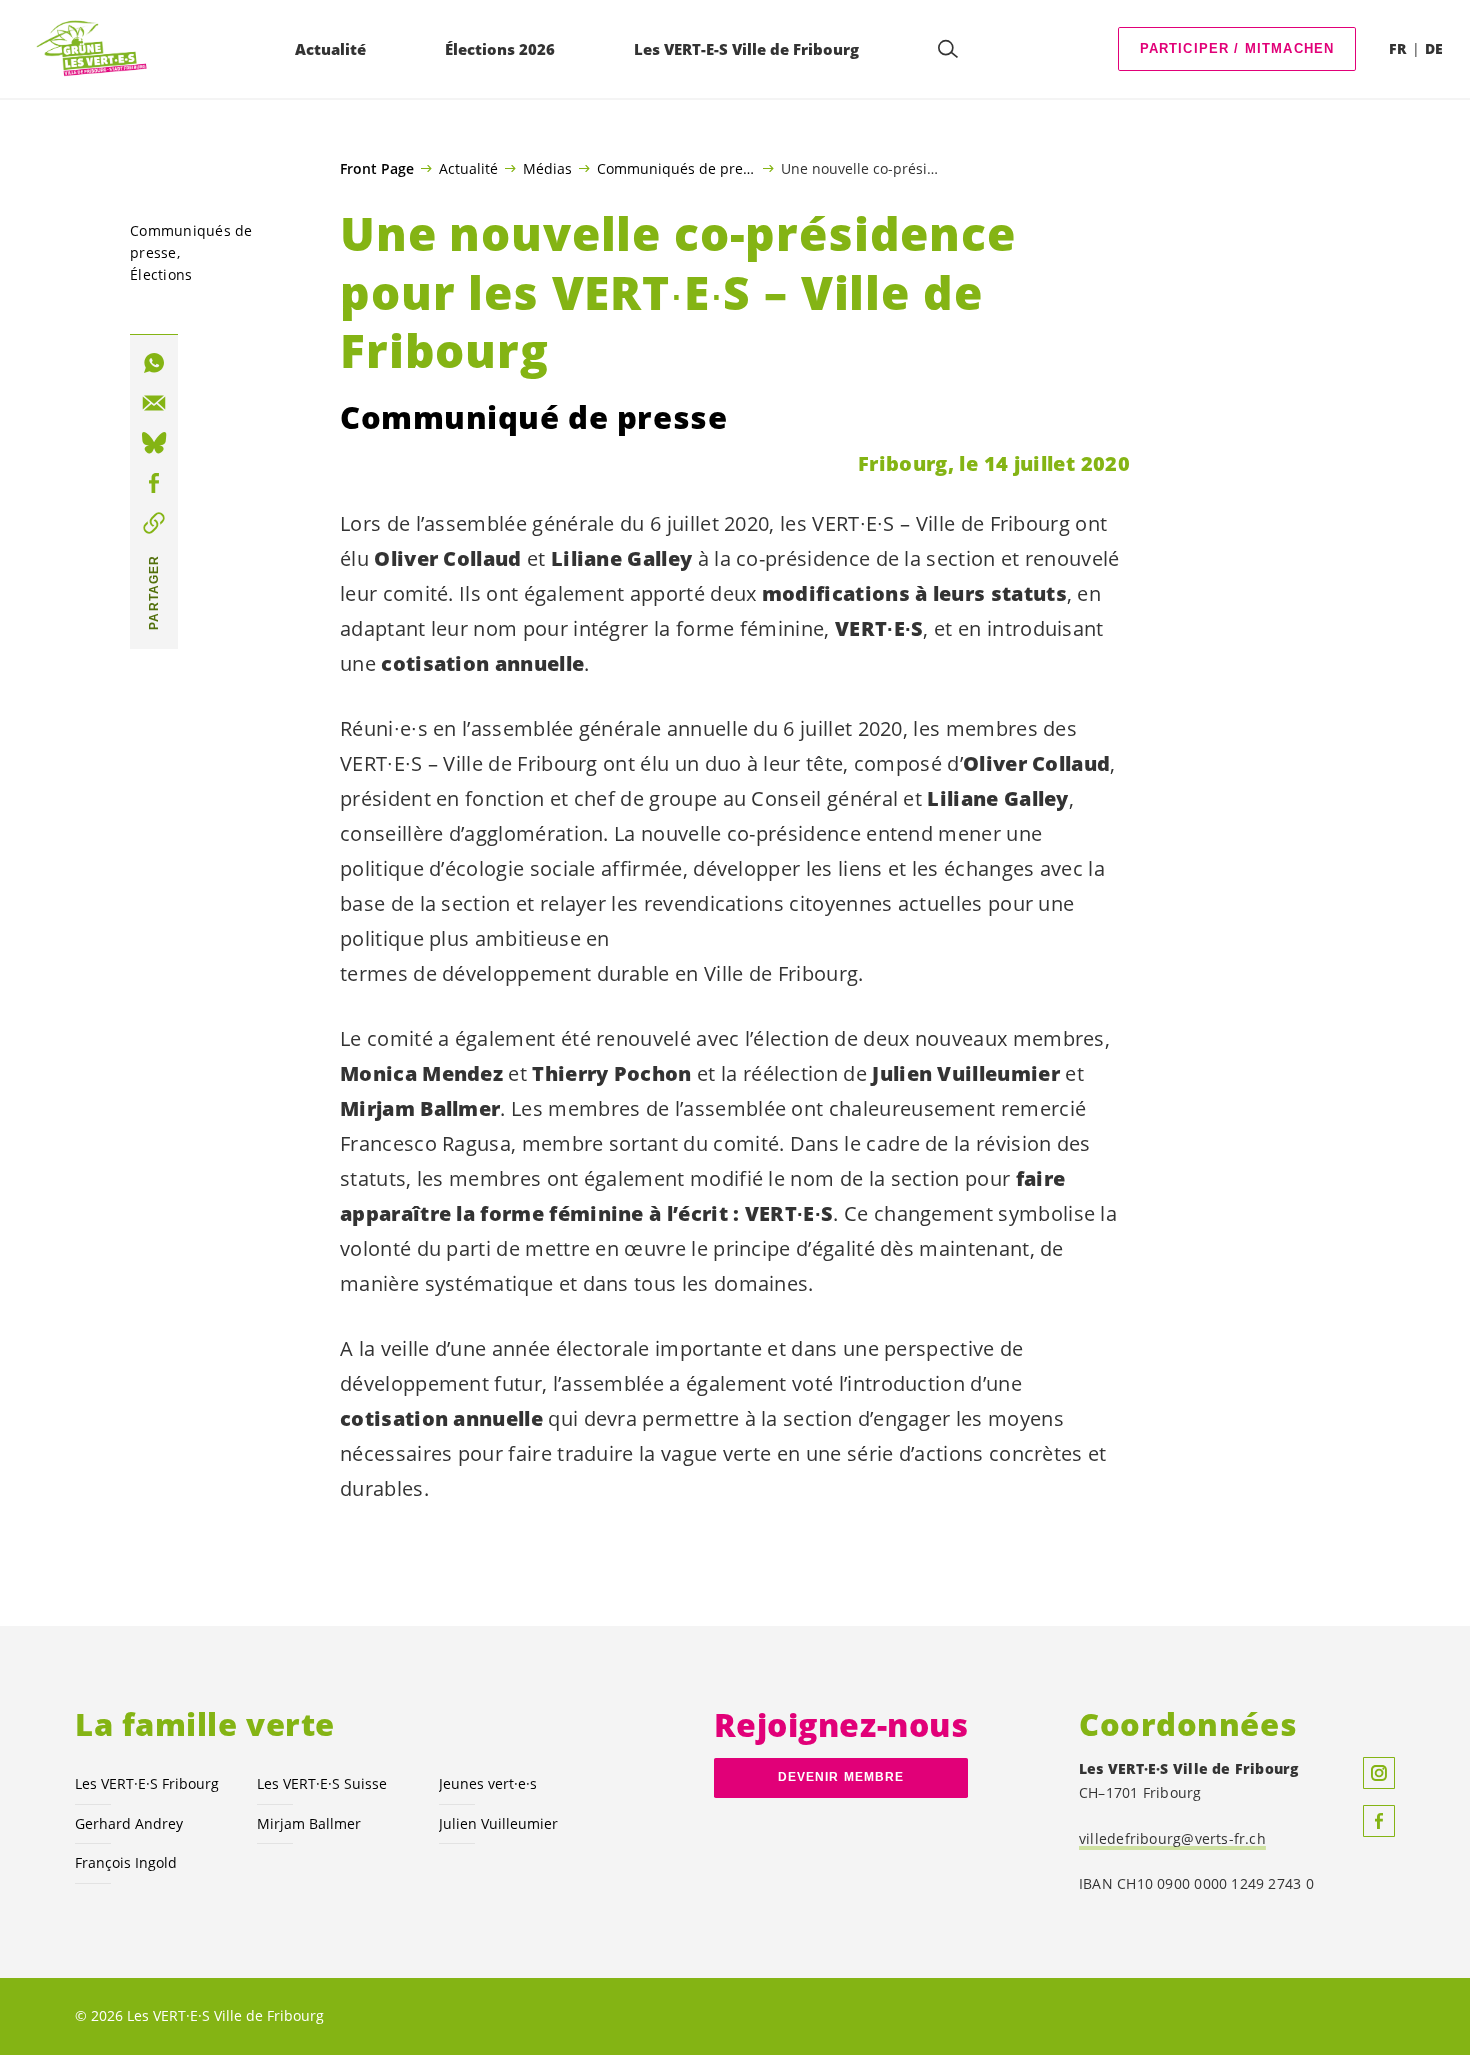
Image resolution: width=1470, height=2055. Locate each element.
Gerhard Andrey (129, 1823)
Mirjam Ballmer (309, 1823)
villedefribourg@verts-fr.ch (1172, 1838)
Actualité (468, 168)
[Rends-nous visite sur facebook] (1379, 1821)
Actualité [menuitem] (330, 49)
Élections (161, 274)
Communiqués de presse (676, 168)
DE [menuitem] (1434, 48)
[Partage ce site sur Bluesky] (154, 443)
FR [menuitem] (1397, 48)
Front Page (377, 169)
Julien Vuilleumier (498, 1823)
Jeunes (488, 1783)
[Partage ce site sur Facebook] (154, 483)
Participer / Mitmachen (1237, 48)
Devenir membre (841, 1777)
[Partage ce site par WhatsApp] (154, 363)
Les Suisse (322, 1783)
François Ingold (126, 1862)
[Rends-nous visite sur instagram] (1379, 1773)
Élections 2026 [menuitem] (500, 49)
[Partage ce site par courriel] (154, 403)
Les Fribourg (147, 1783)
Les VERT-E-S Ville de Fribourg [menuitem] (746, 49)
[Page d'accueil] (91, 49)
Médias (547, 168)
